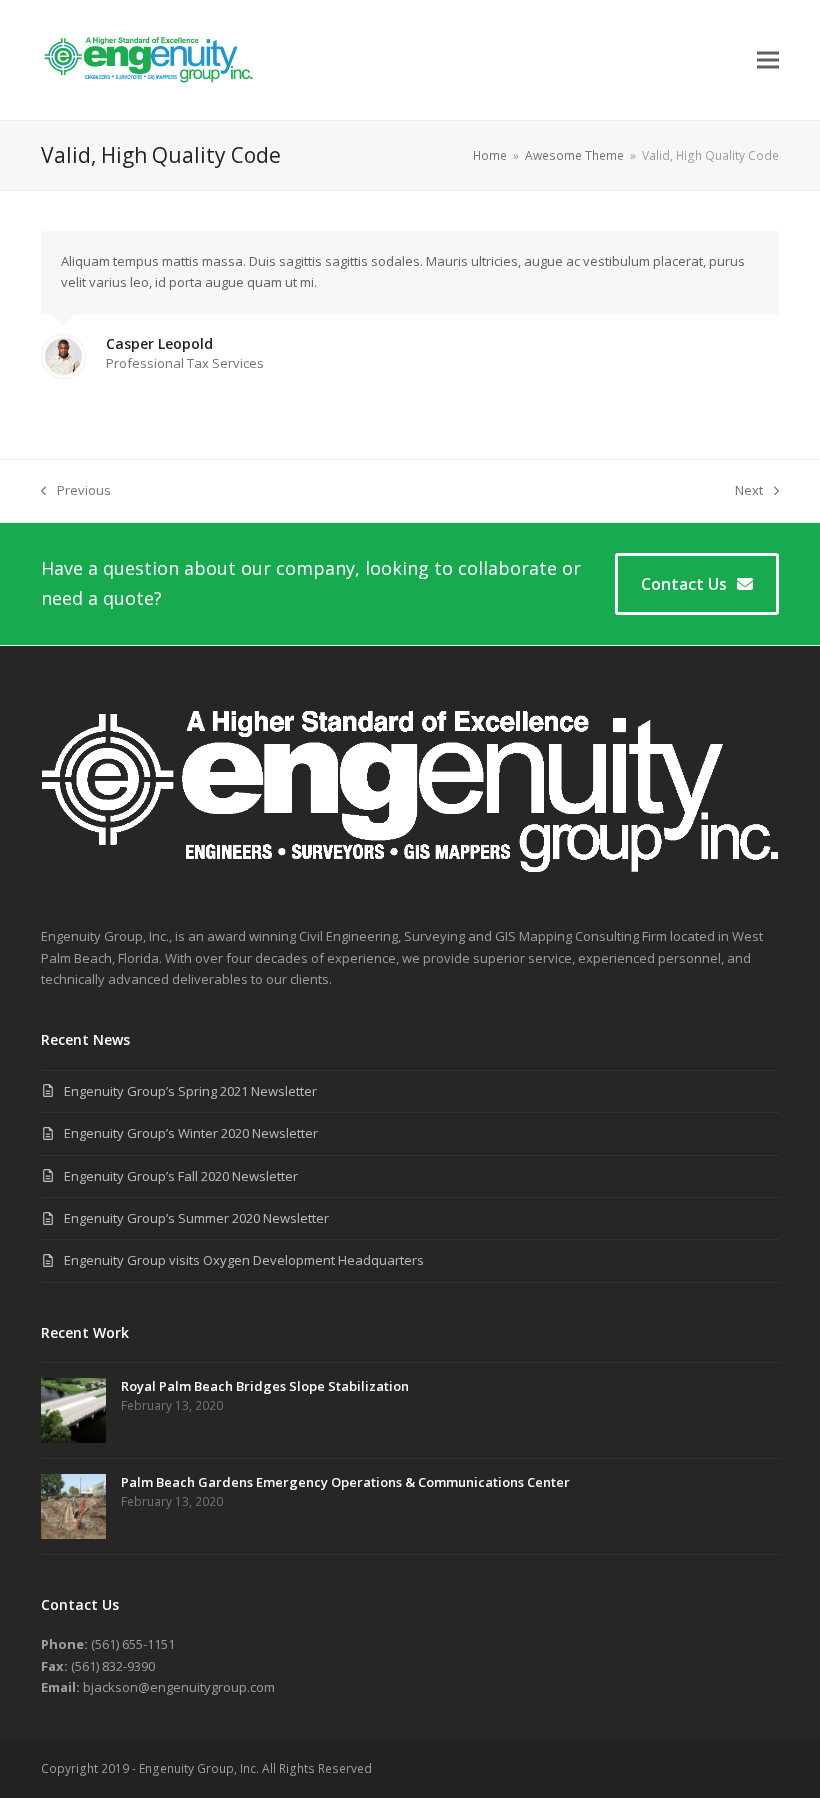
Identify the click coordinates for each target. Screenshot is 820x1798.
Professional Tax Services (185, 363)
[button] (768, 59)
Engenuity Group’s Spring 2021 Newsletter (190, 1091)
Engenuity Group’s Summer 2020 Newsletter (196, 1218)
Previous (76, 491)
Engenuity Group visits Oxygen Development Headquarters (244, 1260)
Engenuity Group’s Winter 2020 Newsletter (191, 1133)
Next (749, 491)
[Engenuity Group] (410, 893)
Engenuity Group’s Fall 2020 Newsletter (181, 1176)
